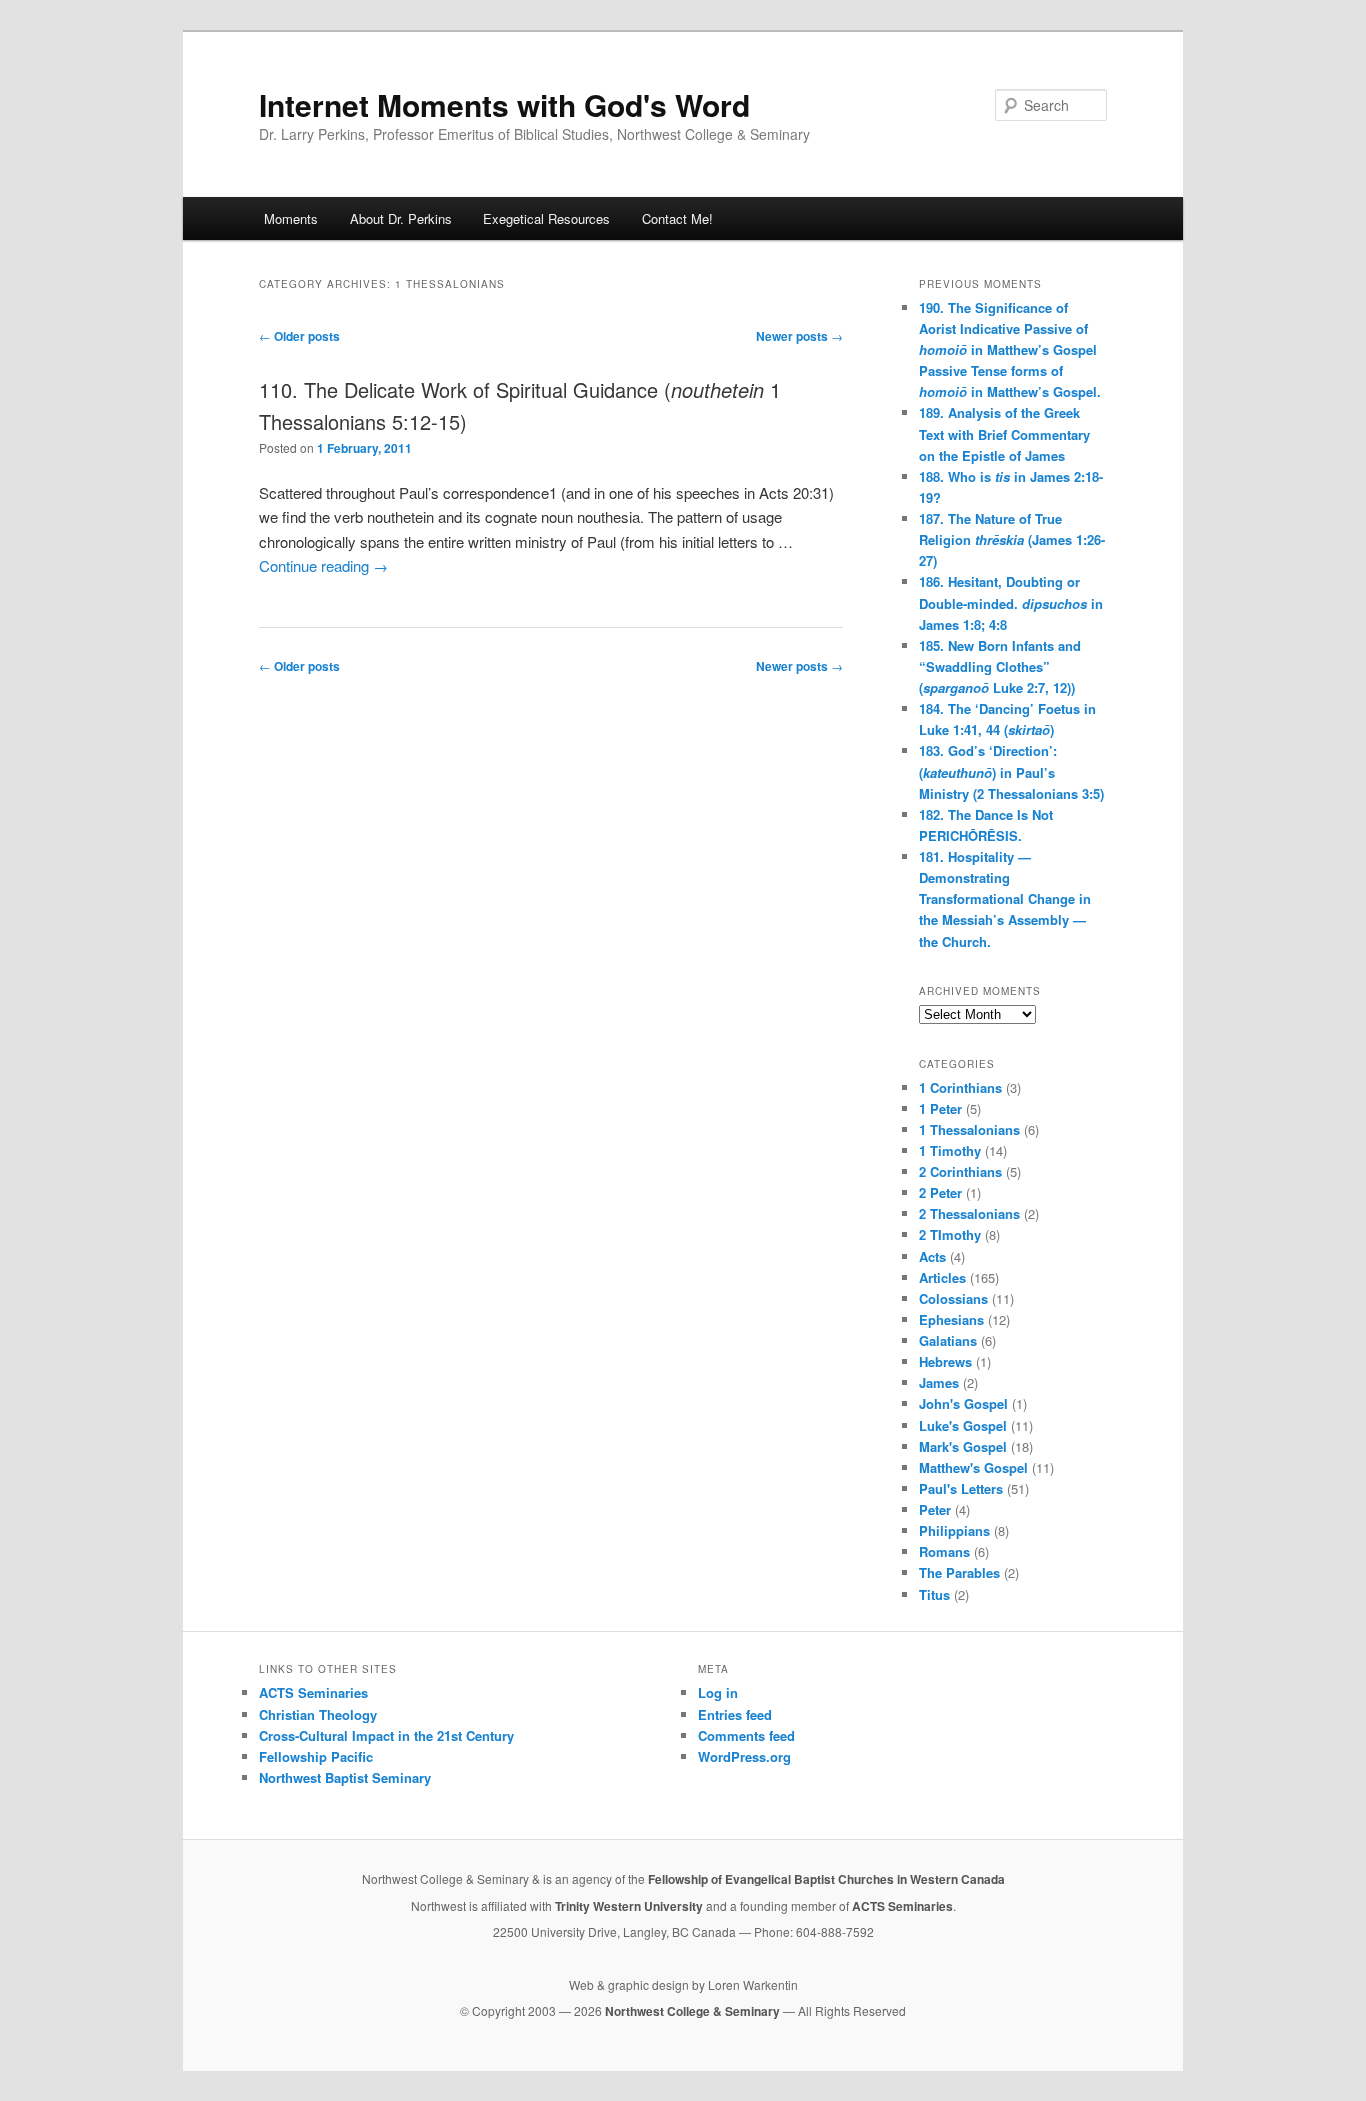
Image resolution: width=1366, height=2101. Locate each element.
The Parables (959, 1572)
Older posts (299, 336)
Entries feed (735, 1714)
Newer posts (799, 336)
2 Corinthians (960, 1171)
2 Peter (940, 1192)
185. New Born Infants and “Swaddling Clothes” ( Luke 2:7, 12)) (1000, 666)
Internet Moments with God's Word (504, 104)
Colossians (953, 1298)
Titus (934, 1594)
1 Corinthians (960, 1087)
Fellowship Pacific (316, 1756)
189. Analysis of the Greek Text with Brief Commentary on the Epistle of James (1004, 433)
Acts (932, 1256)
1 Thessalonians (969, 1129)
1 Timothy (950, 1150)
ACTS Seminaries (313, 1692)
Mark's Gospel (963, 1446)
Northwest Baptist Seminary (345, 1777)
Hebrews (945, 1361)
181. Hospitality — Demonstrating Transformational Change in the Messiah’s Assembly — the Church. (1005, 899)
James (939, 1382)
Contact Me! (677, 218)
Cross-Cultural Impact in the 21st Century (386, 1735)
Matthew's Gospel (973, 1467)
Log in (718, 1692)
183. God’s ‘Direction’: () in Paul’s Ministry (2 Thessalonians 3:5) (1011, 771)
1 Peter (940, 1108)
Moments (291, 218)
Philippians (954, 1530)
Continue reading (323, 565)
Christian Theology (318, 1714)
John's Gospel (963, 1403)
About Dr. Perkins (401, 218)
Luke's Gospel (963, 1425)
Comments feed (746, 1735)
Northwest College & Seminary (694, 2011)
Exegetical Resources (546, 218)
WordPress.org (744, 1756)
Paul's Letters (961, 1488)
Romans (944, 1551)
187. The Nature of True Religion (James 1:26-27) (1012, 539)
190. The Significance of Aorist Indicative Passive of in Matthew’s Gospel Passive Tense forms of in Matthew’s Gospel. (1010, 350)
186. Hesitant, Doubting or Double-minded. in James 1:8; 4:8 (1011, 602)
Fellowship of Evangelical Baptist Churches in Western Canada (826, 1879)
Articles (942, 1277)
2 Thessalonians (969, 1213)
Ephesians (951, 1319)
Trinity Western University (629, 1906)
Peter (935, 1509)
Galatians (948, 1340)
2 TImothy (950, 1234)
